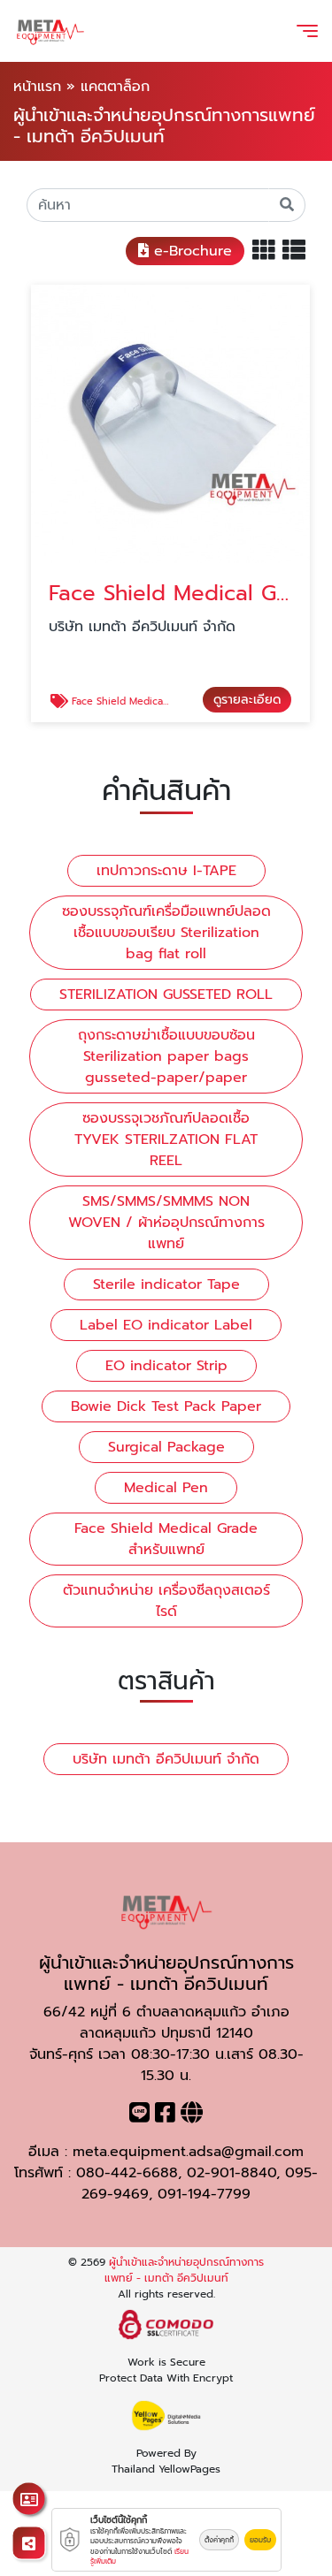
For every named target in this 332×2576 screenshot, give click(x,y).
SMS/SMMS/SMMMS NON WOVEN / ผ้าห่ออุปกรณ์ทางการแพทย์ (166, 1223)
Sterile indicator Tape (166, 1284)
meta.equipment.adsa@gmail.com (188, 2152)
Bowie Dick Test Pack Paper (166, 1406)
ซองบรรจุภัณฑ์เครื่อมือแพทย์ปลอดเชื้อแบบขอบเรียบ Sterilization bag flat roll (166, 933)
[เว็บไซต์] (192, 2116)
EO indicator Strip (166, 1366)
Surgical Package (166, 1447)
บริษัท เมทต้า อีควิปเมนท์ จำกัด (166, 1759)
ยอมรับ (260, 2540)
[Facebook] (165, 2116)
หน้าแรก (37, 87)
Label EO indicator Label (166, 1325)
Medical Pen (166, 1488)
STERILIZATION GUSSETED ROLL (166, 995)
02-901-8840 (232, 2173)
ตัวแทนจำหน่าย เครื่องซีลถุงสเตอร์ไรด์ (166, 1601)
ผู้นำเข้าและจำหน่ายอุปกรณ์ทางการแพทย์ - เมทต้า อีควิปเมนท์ (185, 2270)
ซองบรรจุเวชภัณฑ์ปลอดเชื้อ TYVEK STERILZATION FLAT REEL (166, 1139)
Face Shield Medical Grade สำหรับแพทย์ (166, 1539)
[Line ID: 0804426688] (139, 2116)
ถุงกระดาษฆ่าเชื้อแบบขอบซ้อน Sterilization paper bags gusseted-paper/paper (166, 1056)
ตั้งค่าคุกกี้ (219, 2540)
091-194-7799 (204, 2194)
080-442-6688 (127, 2173)
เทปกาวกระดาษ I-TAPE (166, 871)
